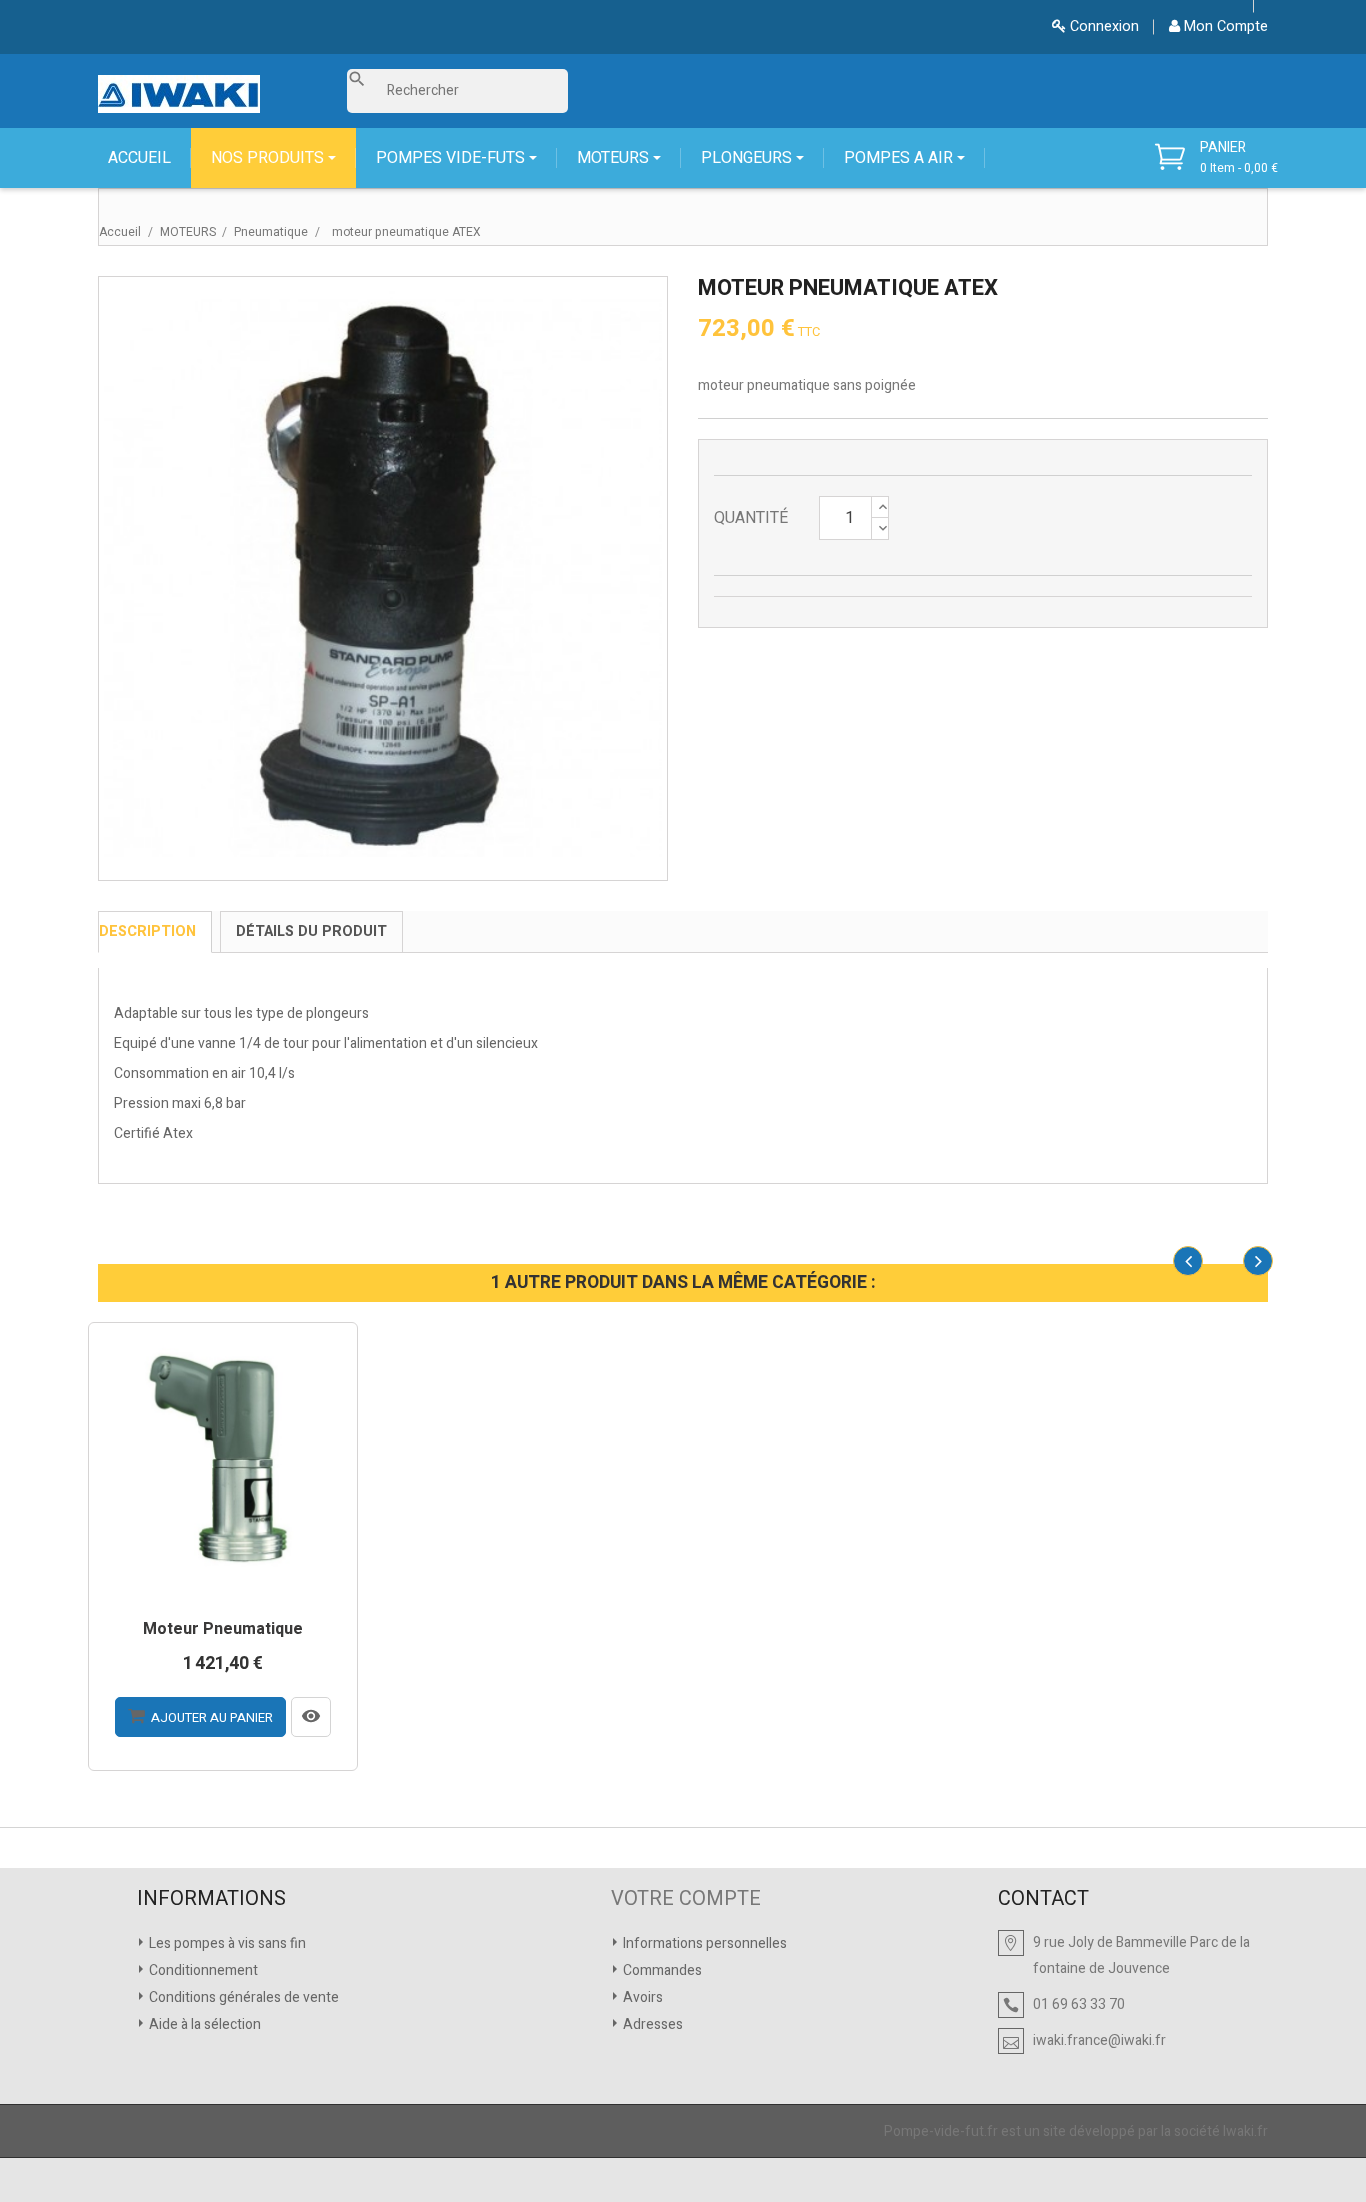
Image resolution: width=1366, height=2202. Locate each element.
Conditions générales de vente (242, 1997)
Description (147, 931)
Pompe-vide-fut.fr (941, 2131)
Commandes (661, 1970)
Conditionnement (202, 1970)
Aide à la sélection (203, 2024)
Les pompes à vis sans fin (226, 1943)
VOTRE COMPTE (686, 1899)
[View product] (311, 1717)
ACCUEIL (139, 158)
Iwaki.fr (1245, 2131)
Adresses (651, 2024)
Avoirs (641, 1997)
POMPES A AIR (900, 158)
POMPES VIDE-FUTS (452, 158)
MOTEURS (615, 158)
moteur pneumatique (223, 1630)
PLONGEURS (748, 158)
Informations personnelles (703, 1943)
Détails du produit (311, 931)
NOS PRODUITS (269, 158)
